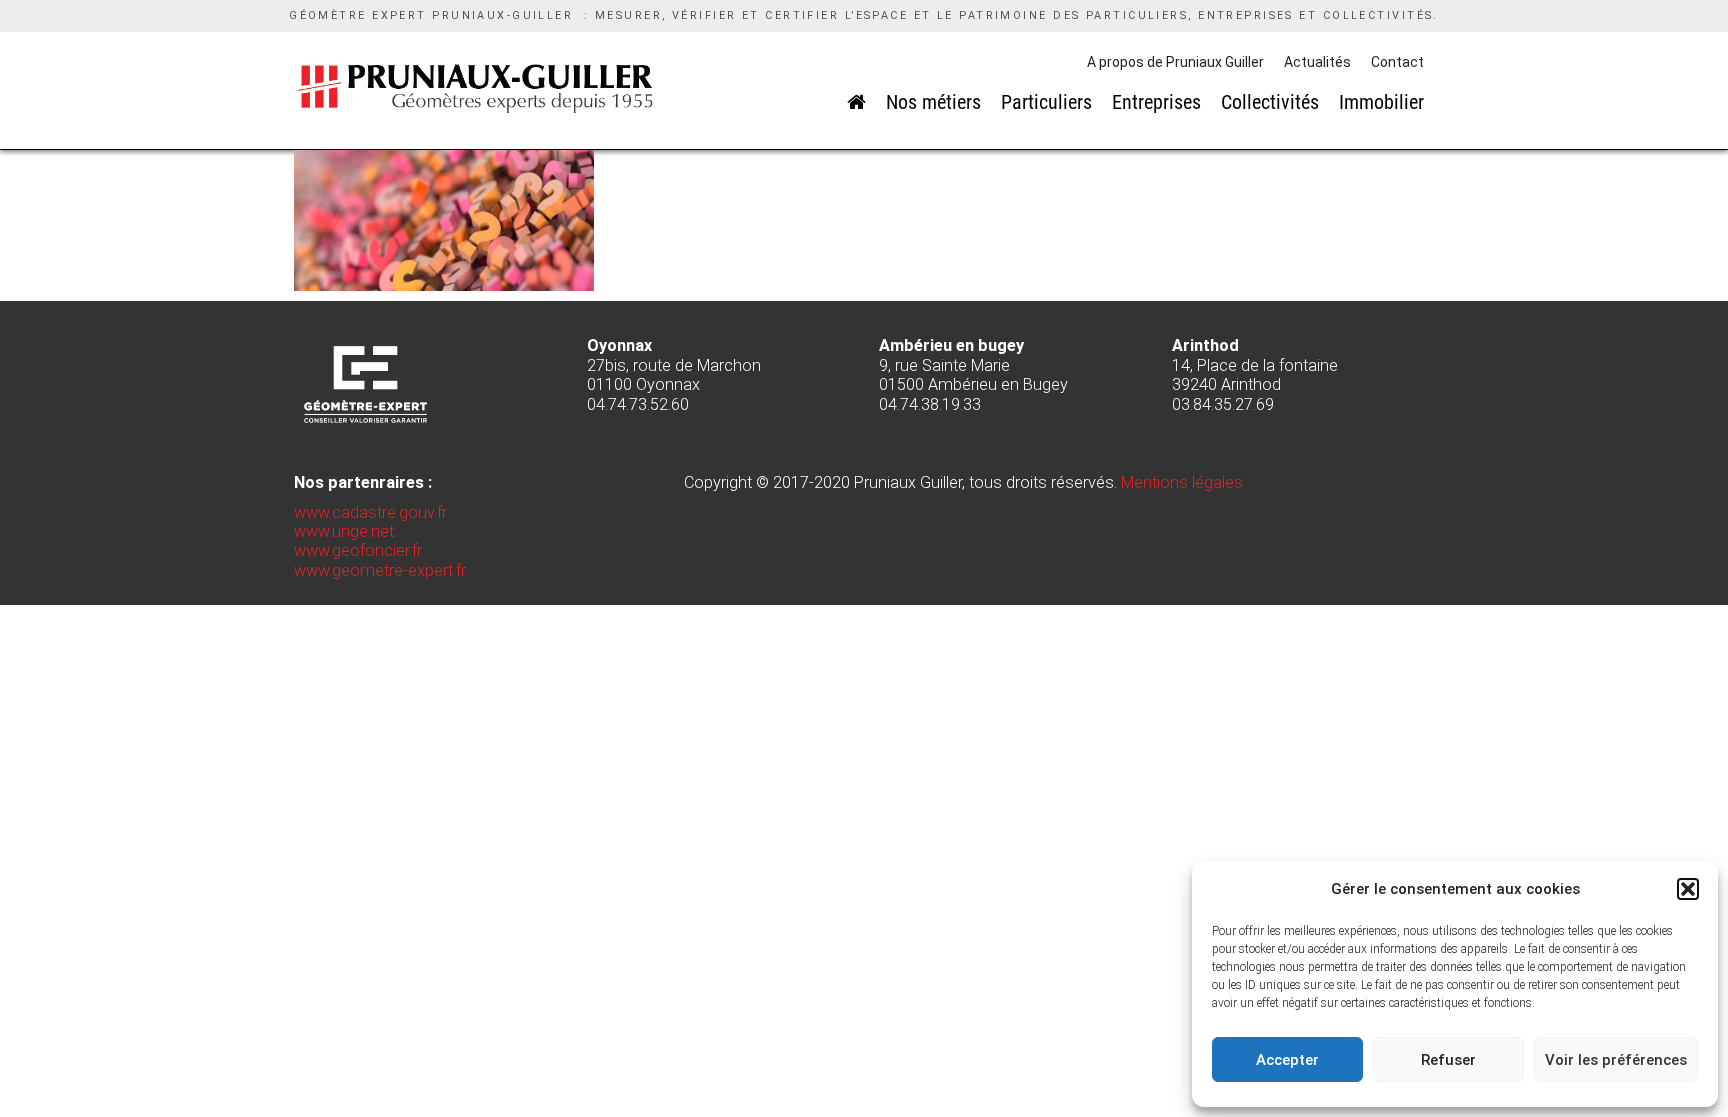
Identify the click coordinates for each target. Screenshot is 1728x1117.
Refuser (1448, 1060)
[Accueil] (856, 102)
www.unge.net (344, 531)
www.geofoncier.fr (358, 550)
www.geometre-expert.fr (380, 570)
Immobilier (1381, 102)
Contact (1397, 62)
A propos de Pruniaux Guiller (1175, 62)
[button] (1688, 889)
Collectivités (1270, 102)
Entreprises (1156, 102)
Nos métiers (933, 102)
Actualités (1317, 62)
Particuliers (1046, 102)
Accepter (1287, 1060)
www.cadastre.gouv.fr (370, 512)
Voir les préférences (1616, 1060)
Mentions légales (1182, 482)
